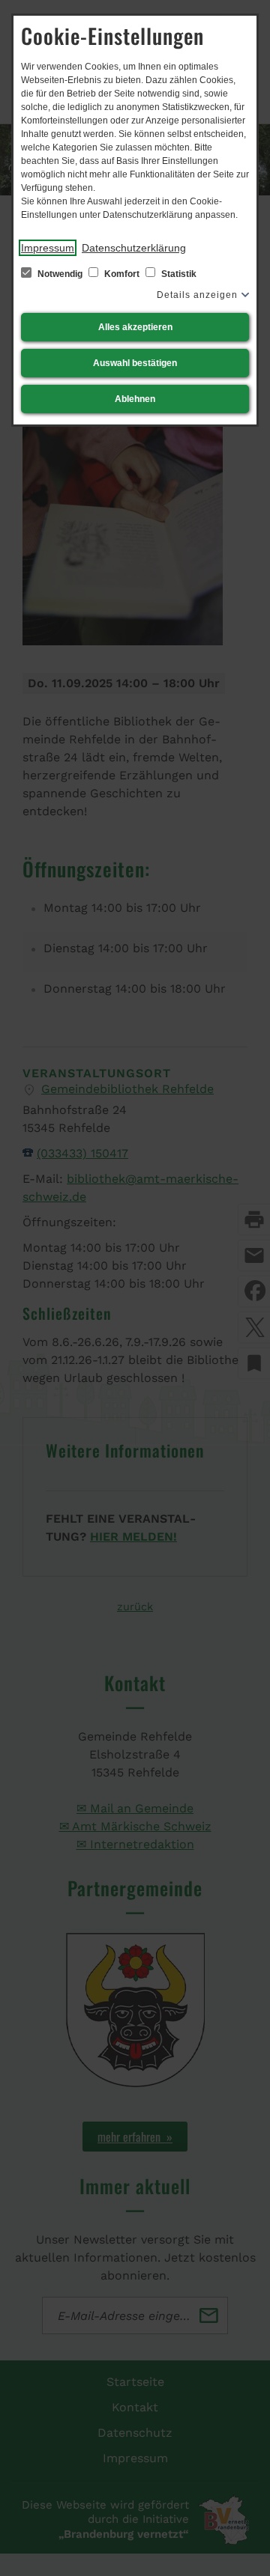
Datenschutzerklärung (134, 248)
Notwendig (60, 274)
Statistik (178, 274)
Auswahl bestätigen (135, 363)
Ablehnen (135, 399)
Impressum (48, 248)
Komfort (122, 274)
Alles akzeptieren (135, 327)
